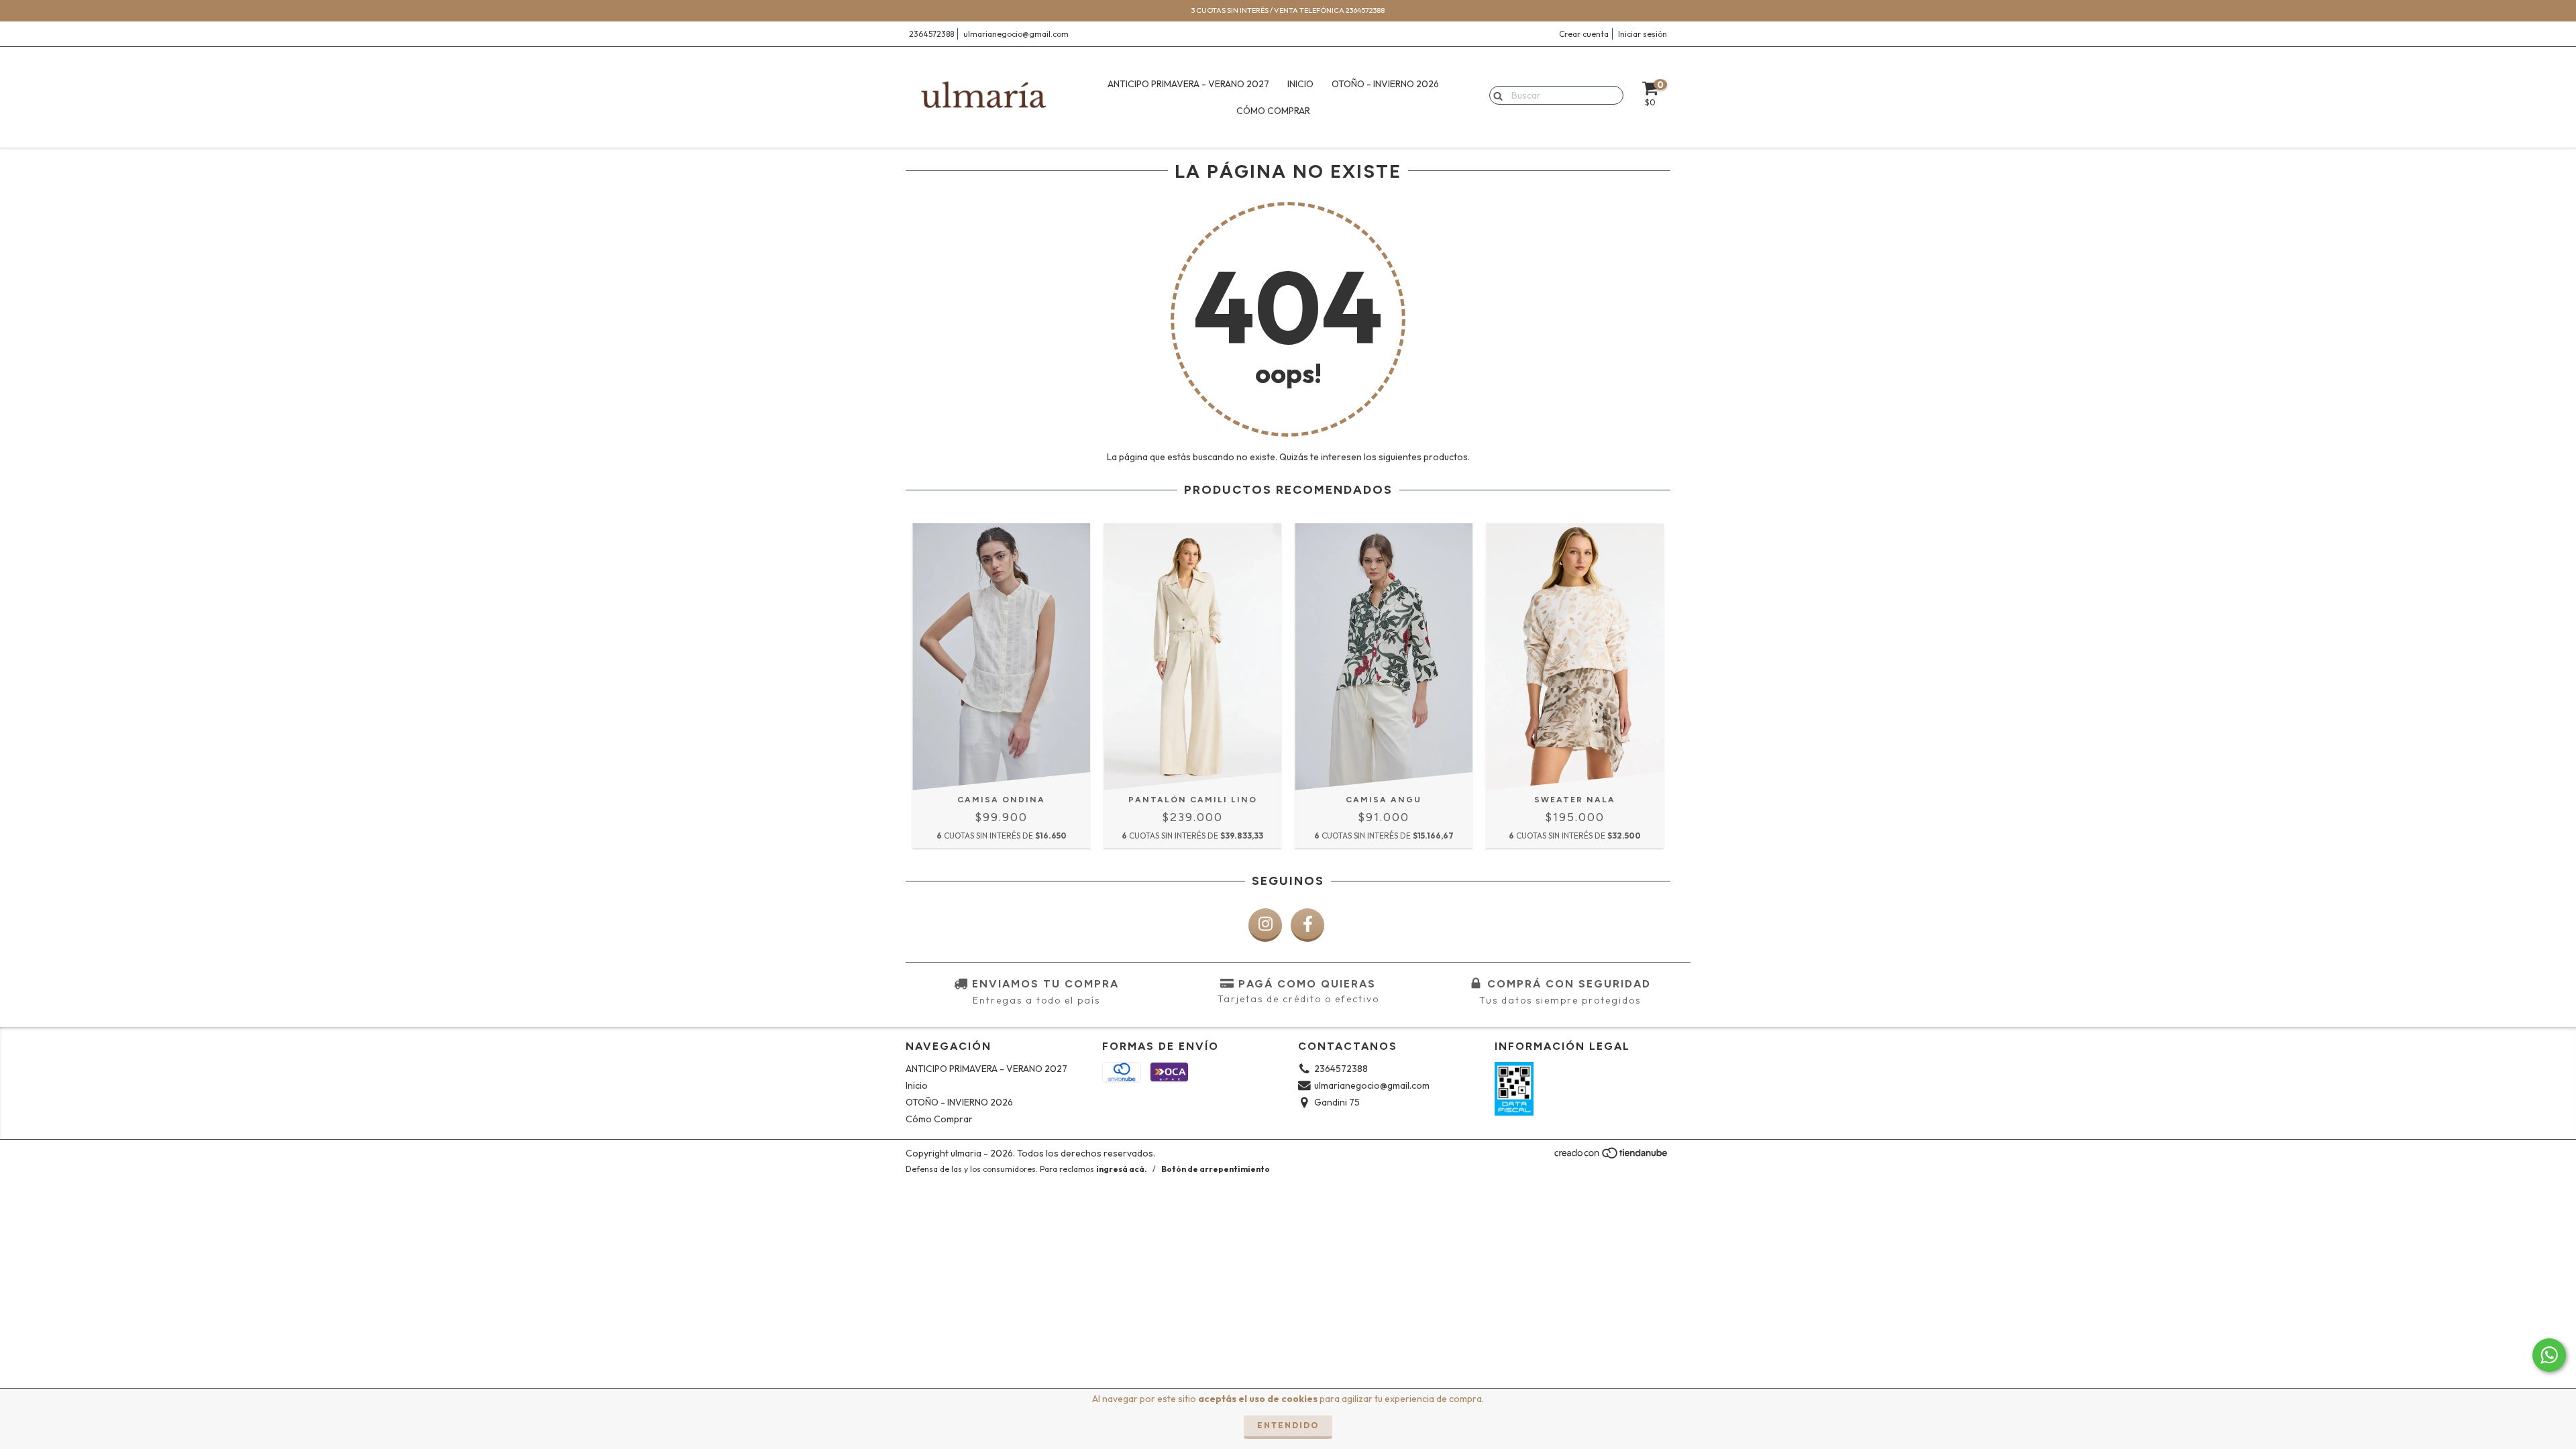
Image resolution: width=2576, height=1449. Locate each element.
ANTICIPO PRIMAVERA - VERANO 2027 (1188, 84)
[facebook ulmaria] (1307, 925)
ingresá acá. (1122, 1169)
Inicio (1300, 84)
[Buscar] (1495, 95)
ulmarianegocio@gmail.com (1016, 34)
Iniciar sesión (1643, 34)
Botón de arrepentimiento (1216, 1169)
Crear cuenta (1584, 34)
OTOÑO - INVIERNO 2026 (1385, 84)
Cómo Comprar (1273, 111)
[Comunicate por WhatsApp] (2549, 1355)
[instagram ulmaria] (1265, 925)
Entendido (1288, 1425)
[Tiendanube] (1612, 1157)
